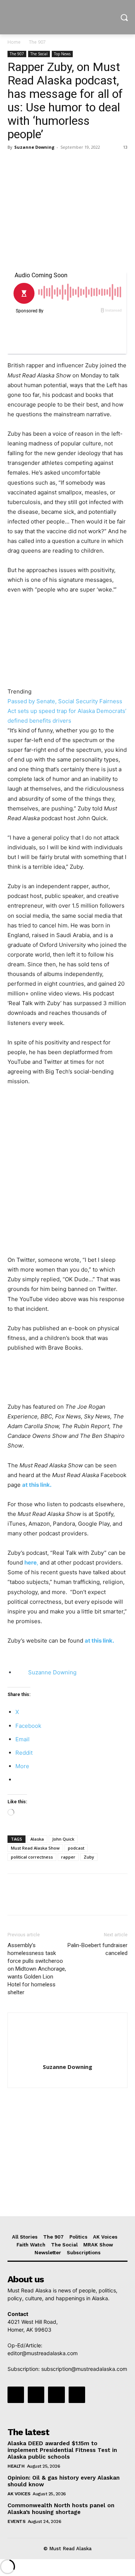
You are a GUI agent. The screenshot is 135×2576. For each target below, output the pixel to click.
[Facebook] (15, 164)
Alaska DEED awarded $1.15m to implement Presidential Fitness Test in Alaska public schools (62, 2450)
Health (16, 2466)
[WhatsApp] (67, 164)
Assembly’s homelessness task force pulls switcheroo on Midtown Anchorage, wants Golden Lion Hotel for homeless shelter (37, 1969)
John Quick (63, 1839)
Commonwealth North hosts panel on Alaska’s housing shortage (61, 2509)
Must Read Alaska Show (35, 1848)
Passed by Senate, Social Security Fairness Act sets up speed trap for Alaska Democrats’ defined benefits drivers (67, 711)
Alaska (37, 1839)
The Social (39, 54)
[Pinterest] (49, 164)
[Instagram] (36, 2395)
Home (14, 42)
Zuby (89, 1857)
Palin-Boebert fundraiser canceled (97, 1949)
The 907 (37, 42)
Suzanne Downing (34, 147)
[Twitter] (32, 164)
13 (125, 147)
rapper (68, 1857)
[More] (84, 164)
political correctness (32, 1857)
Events (16, 2521)
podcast (76, 1848)
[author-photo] (67, 2056)
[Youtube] (77, 2395)
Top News (62, 54)
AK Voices (19, 2494)
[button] (34, 1381)
